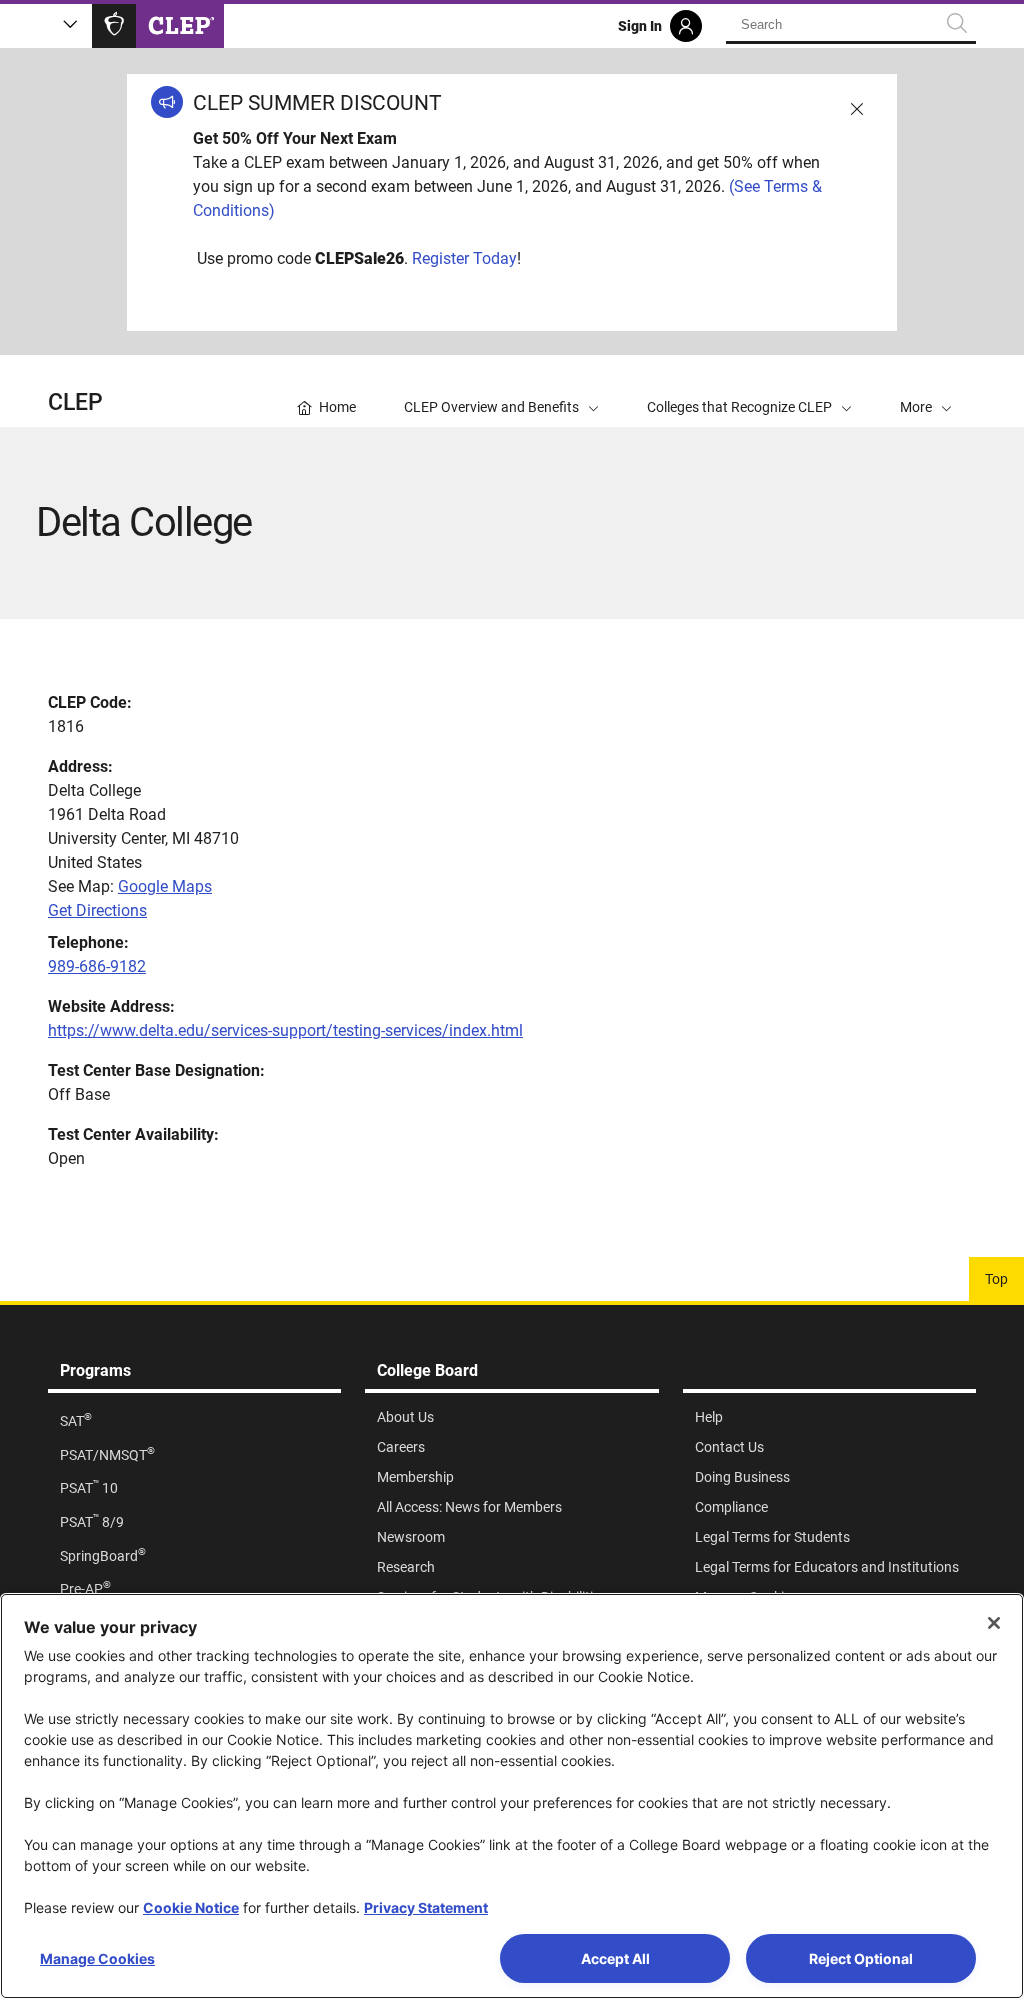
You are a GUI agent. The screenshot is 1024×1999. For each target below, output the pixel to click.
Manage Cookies (97, 1958)
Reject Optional (861, 1958)
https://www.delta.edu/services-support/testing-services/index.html (285, 1030)
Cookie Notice (191, 1907)
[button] (926, 391)
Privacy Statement (426, 1907)
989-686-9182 (97, 966)
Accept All (615, 1958)
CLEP (75, 402)
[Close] (994, 1623)
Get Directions (97, 910)
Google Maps (165, 886)
